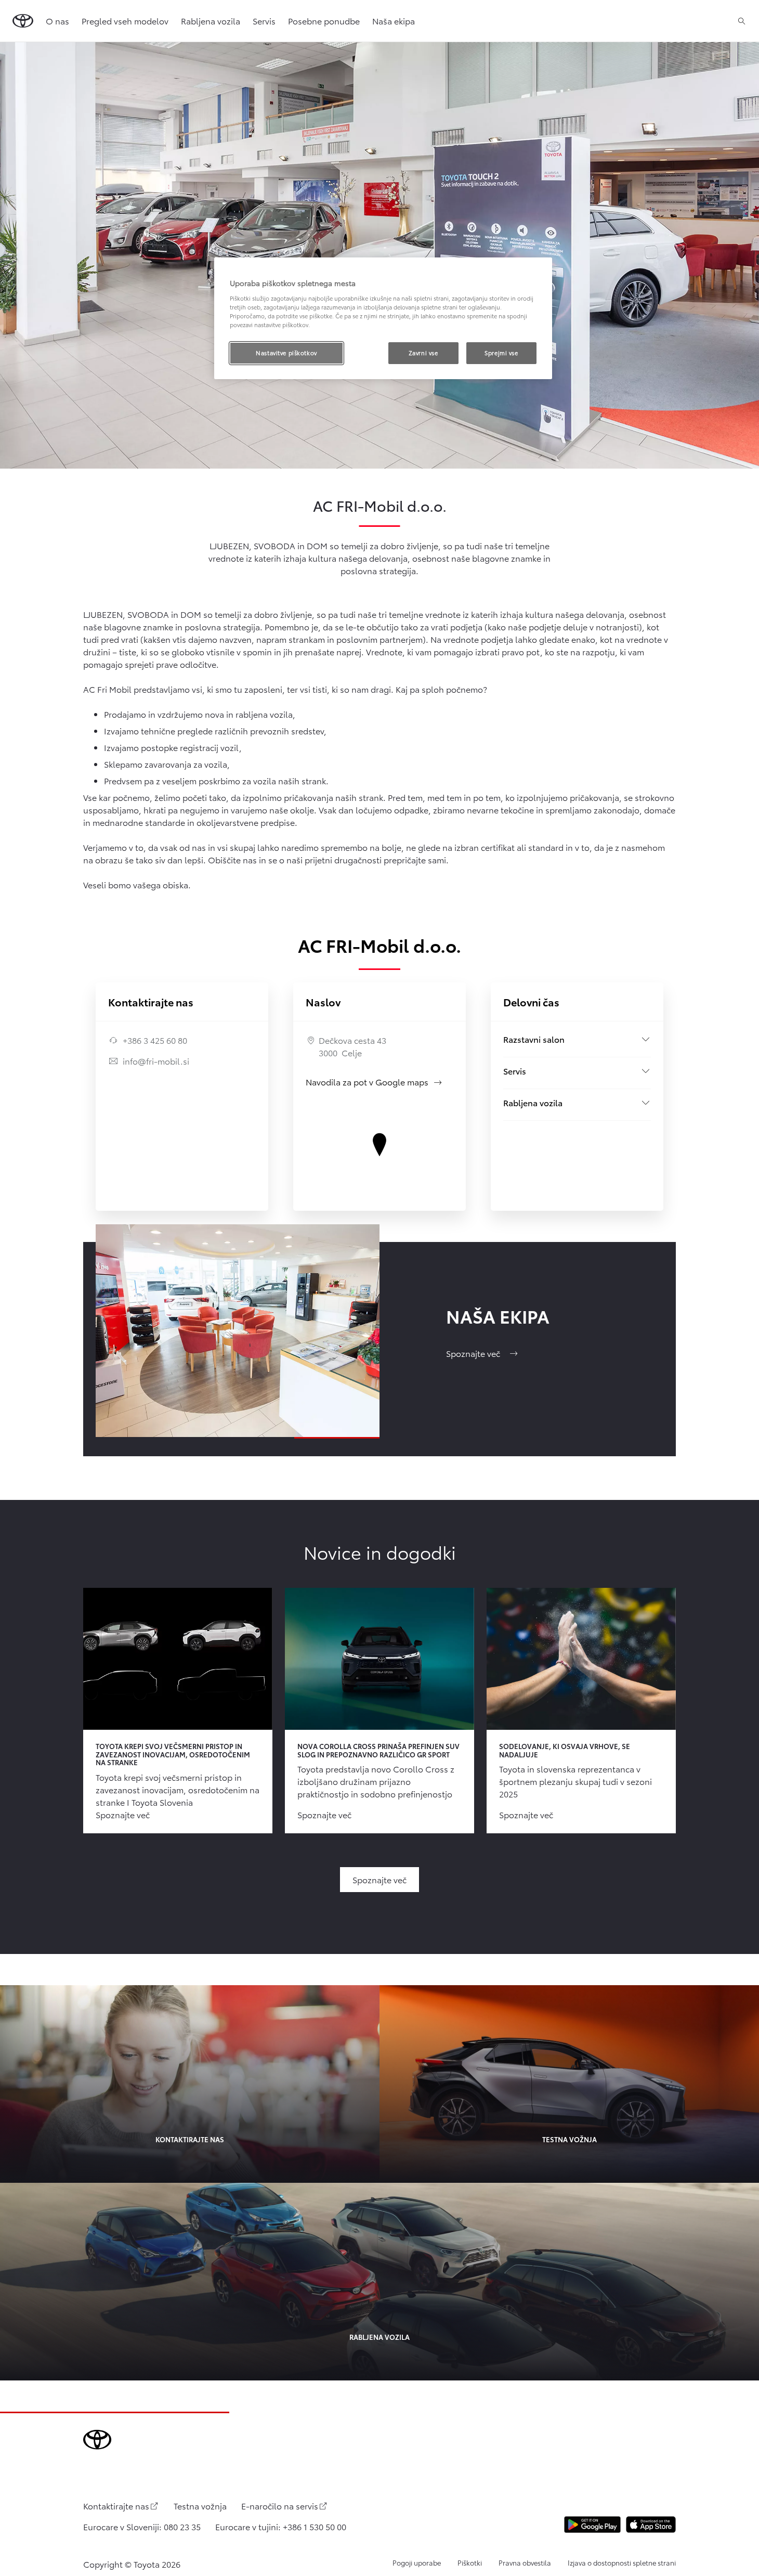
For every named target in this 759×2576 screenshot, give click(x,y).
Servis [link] (264, 21)
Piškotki (470, 2562)
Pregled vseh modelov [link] (125, 21)
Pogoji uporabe (417, 2562)
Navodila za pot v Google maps (374, 1082)
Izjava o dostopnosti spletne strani (622, 2562)
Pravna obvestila (525, 2562)
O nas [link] (57, 21)
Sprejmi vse (501, 353)
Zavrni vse (423, 353)
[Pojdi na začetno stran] (23, 21)
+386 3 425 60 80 (155, 1040)
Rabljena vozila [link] (211, 21)
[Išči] (742, 21)
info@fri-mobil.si (156, 1061)
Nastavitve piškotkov (286, 353)
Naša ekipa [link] (394, 21)
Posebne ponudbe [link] (324, 21)
